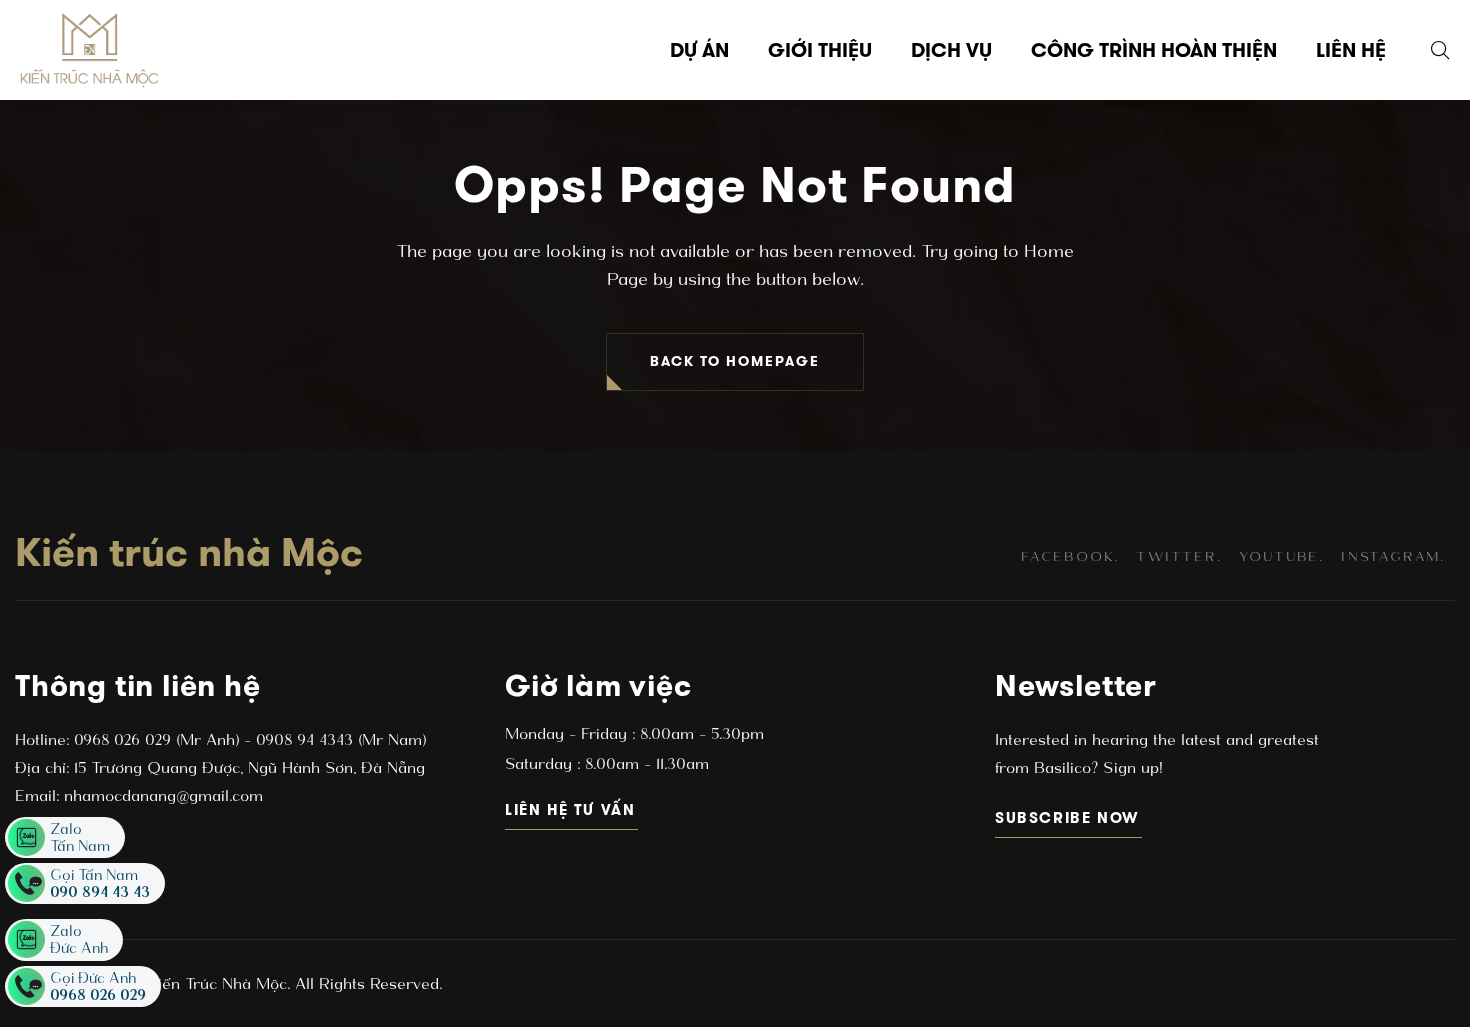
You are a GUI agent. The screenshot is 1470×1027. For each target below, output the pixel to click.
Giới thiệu (820, 50)
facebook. (1070, 556)
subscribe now (1068, 817)
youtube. (1281, 556)
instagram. (1393, 556)
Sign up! (1130, 767)
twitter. (1178, 556)
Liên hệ (1351, 50)
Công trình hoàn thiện (1154, 50)
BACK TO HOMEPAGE (735, 361)
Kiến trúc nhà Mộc (189, 552)
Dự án (699, 50)
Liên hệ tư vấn (571, 809)
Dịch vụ (951, 50)
